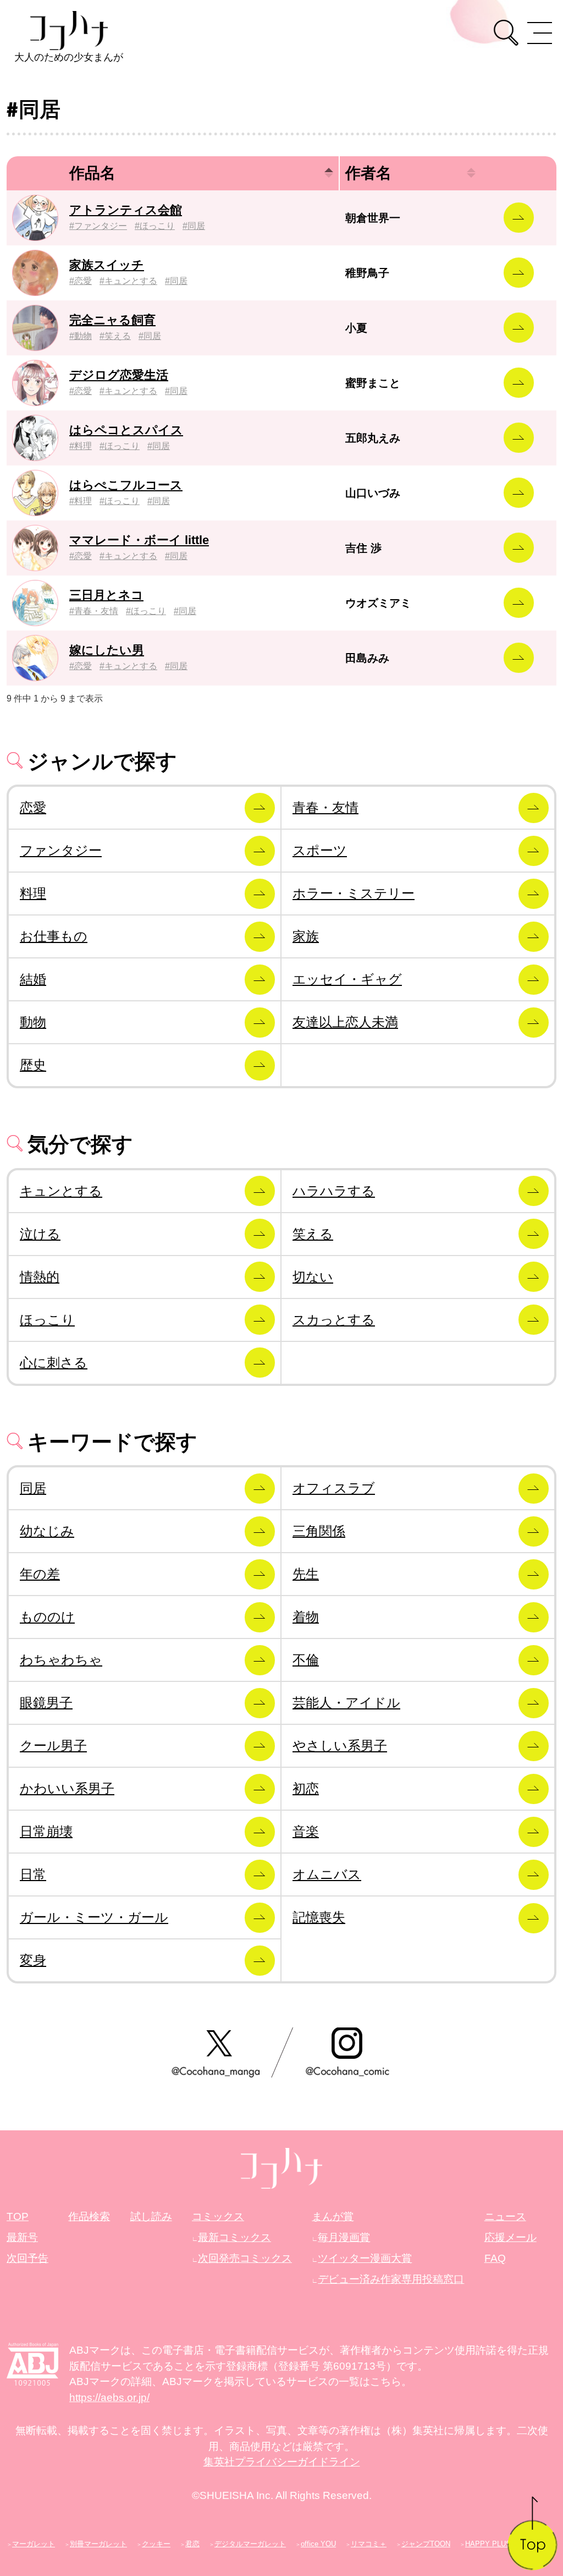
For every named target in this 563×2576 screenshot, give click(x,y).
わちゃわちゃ (61, 1660)
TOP (18, 2216)
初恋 (306, 1788)
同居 (196, 226)
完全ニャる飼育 (112, 320)
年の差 (40, 1574)
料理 (83, 446)
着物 (306, 1617)
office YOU (318, 2544)
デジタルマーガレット (250, 2544)
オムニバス (327, 1874)
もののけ (47, 1617)
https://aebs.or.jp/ (109, 2397)
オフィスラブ (334, 1488)
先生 (306, 1574)
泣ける (40, 1234)
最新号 (22, 2237)
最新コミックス (234, 2237)
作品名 (92, 173)
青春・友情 (96, 611)
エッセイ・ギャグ (347, 979)
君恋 (192, 2544)
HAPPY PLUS (488, 2544)
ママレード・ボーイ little (139, 540)
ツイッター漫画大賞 (365, 2258)
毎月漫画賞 (344, 2237)
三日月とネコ (106, 595)
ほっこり (157, 226)
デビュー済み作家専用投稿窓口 (391, 2279)
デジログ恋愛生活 (119, 375)
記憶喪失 (319, 1917)
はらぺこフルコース (126, 485)
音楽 (306, 1831)
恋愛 (83, 281)
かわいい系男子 (67, 1788)
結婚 (33, 979)
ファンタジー (101, 226)
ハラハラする (334, 1191)
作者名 (368, 173)
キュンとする (131, 281)
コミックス (218, 2216)
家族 (306, 936)
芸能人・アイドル (346, 1703)
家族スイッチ (107, 265)
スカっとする (334, 1320)
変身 (33, 1960)
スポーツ (320, 850)
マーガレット (34, 2544)
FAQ (495, 2258)
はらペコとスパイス (126, 430)
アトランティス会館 (126, 210)
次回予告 (27, 2258)
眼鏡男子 (46, 1703)
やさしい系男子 (340, 1745)
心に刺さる (54, 1363)
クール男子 (53, 1745)
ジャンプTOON (426, 2544)
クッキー (156, 2544)
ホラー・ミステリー (354, 893)
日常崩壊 (46, 1831)
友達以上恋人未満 (345, 1022)
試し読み (151, 2216)
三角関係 (319, 1531)
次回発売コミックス (245, 2258)
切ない (313, 1277)
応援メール (510, 2237)
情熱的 (40, 1277)
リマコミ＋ (369, 2544)
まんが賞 (333, 2216)
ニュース (505, 2216)
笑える (118, 336)
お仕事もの (54, 936)
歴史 (33, 1065)
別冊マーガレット (98, 2544)
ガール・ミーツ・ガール (94, 1917)
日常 (33, 1874)
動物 (83, 336)
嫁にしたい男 (107, 650)
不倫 (306, 1660)
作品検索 (89, 2216)
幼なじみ (47, 1531)
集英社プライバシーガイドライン (282, 2462)
